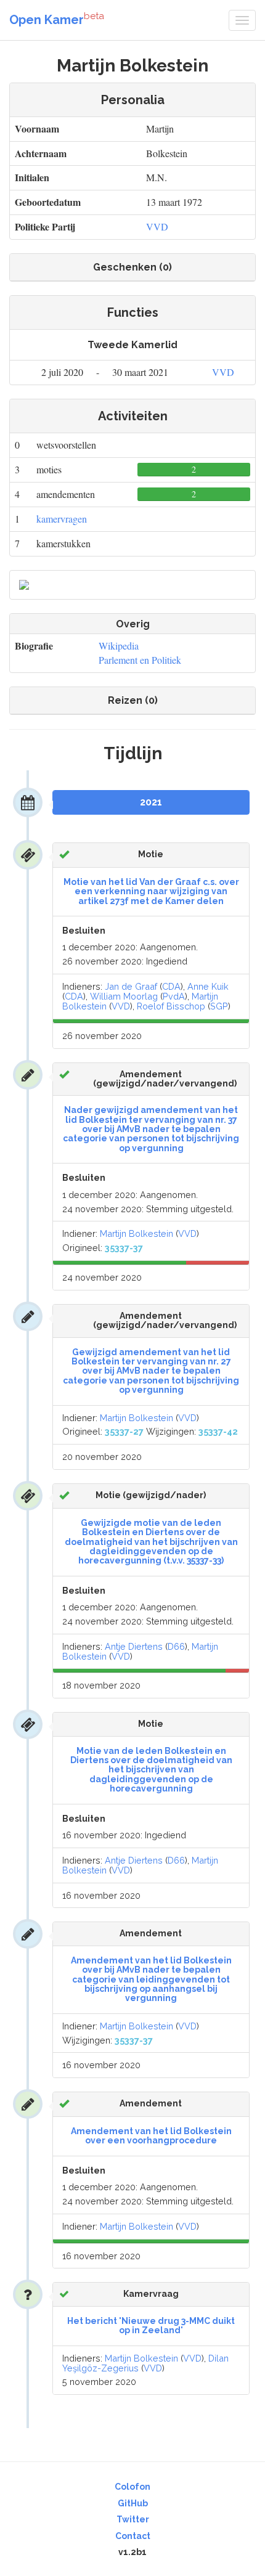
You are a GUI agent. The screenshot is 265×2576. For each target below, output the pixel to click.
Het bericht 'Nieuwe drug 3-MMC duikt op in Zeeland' (151, 2325)
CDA (171, 986)
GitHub (133, 2503)
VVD (157, 226)
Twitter (133, 2519)
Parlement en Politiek (140, 660)
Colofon (132, 2487)
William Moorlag (124, 996)
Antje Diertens (134, 1646)
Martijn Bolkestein (137, 1233)
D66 (176, 1646)
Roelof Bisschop (171, 1006)
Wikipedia (119, 646)
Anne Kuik (208, 986)
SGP (219, 1006)
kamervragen (62, 519)
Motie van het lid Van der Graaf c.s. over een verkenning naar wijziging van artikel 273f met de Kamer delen (151, 891)
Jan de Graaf (131, 986)
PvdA (174, 996)
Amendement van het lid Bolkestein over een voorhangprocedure (151, 2136)
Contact (133, 2536)
